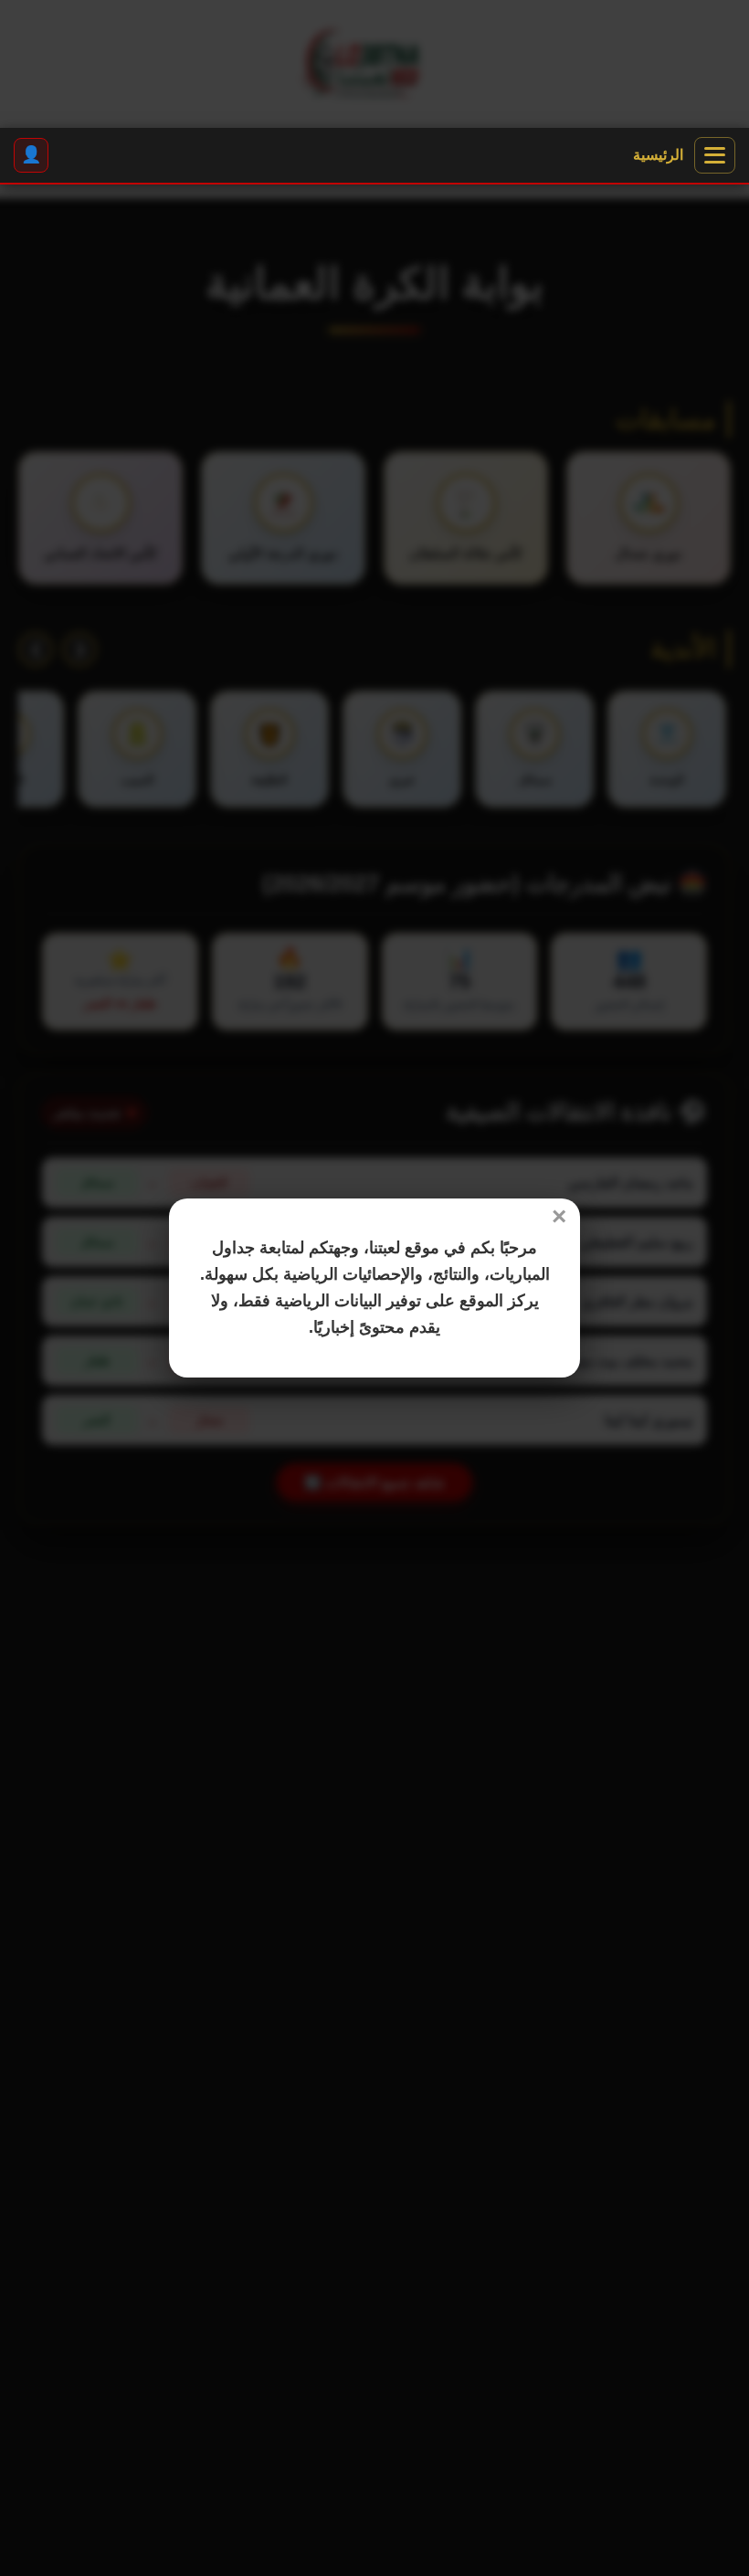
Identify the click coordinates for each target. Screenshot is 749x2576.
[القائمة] (715, 155)
